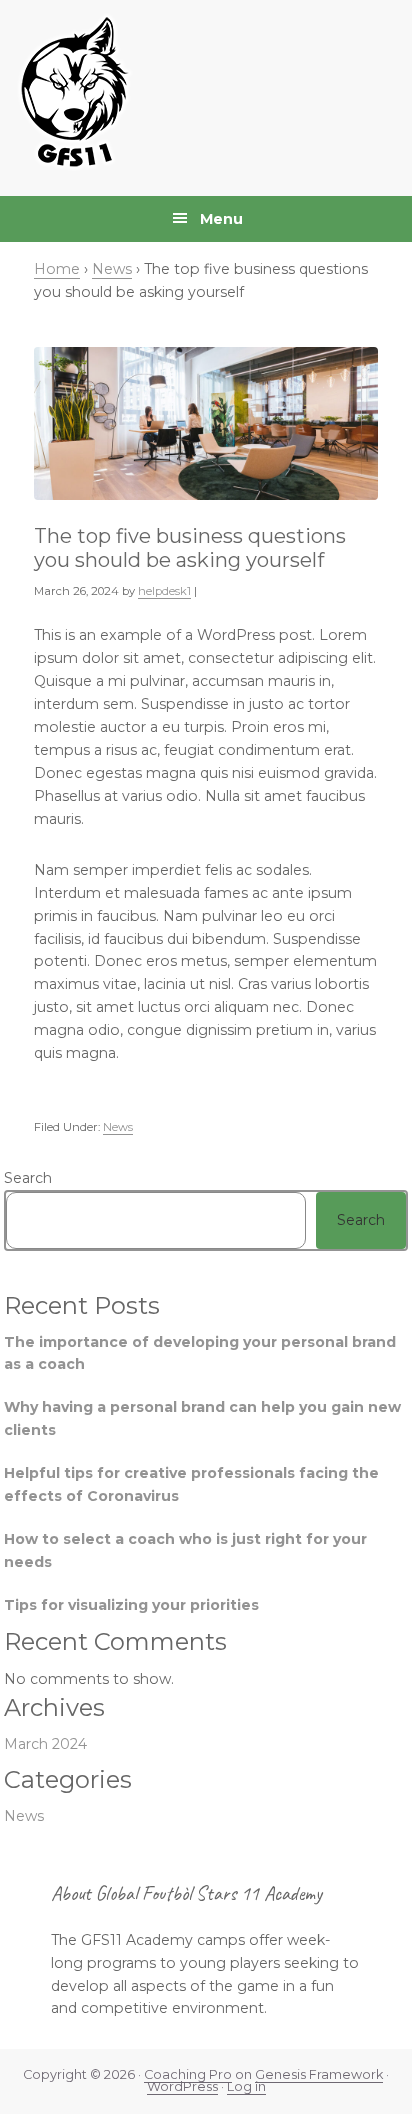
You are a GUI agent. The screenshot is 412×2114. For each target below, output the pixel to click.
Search (28, 1178)
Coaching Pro (188, 2074)
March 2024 (45, 1744)
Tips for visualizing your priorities (131, 1605)
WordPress (182, 2086)
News (118, 1127)
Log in (246, 2086)
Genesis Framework (319, 2074)
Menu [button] (221, 219)
